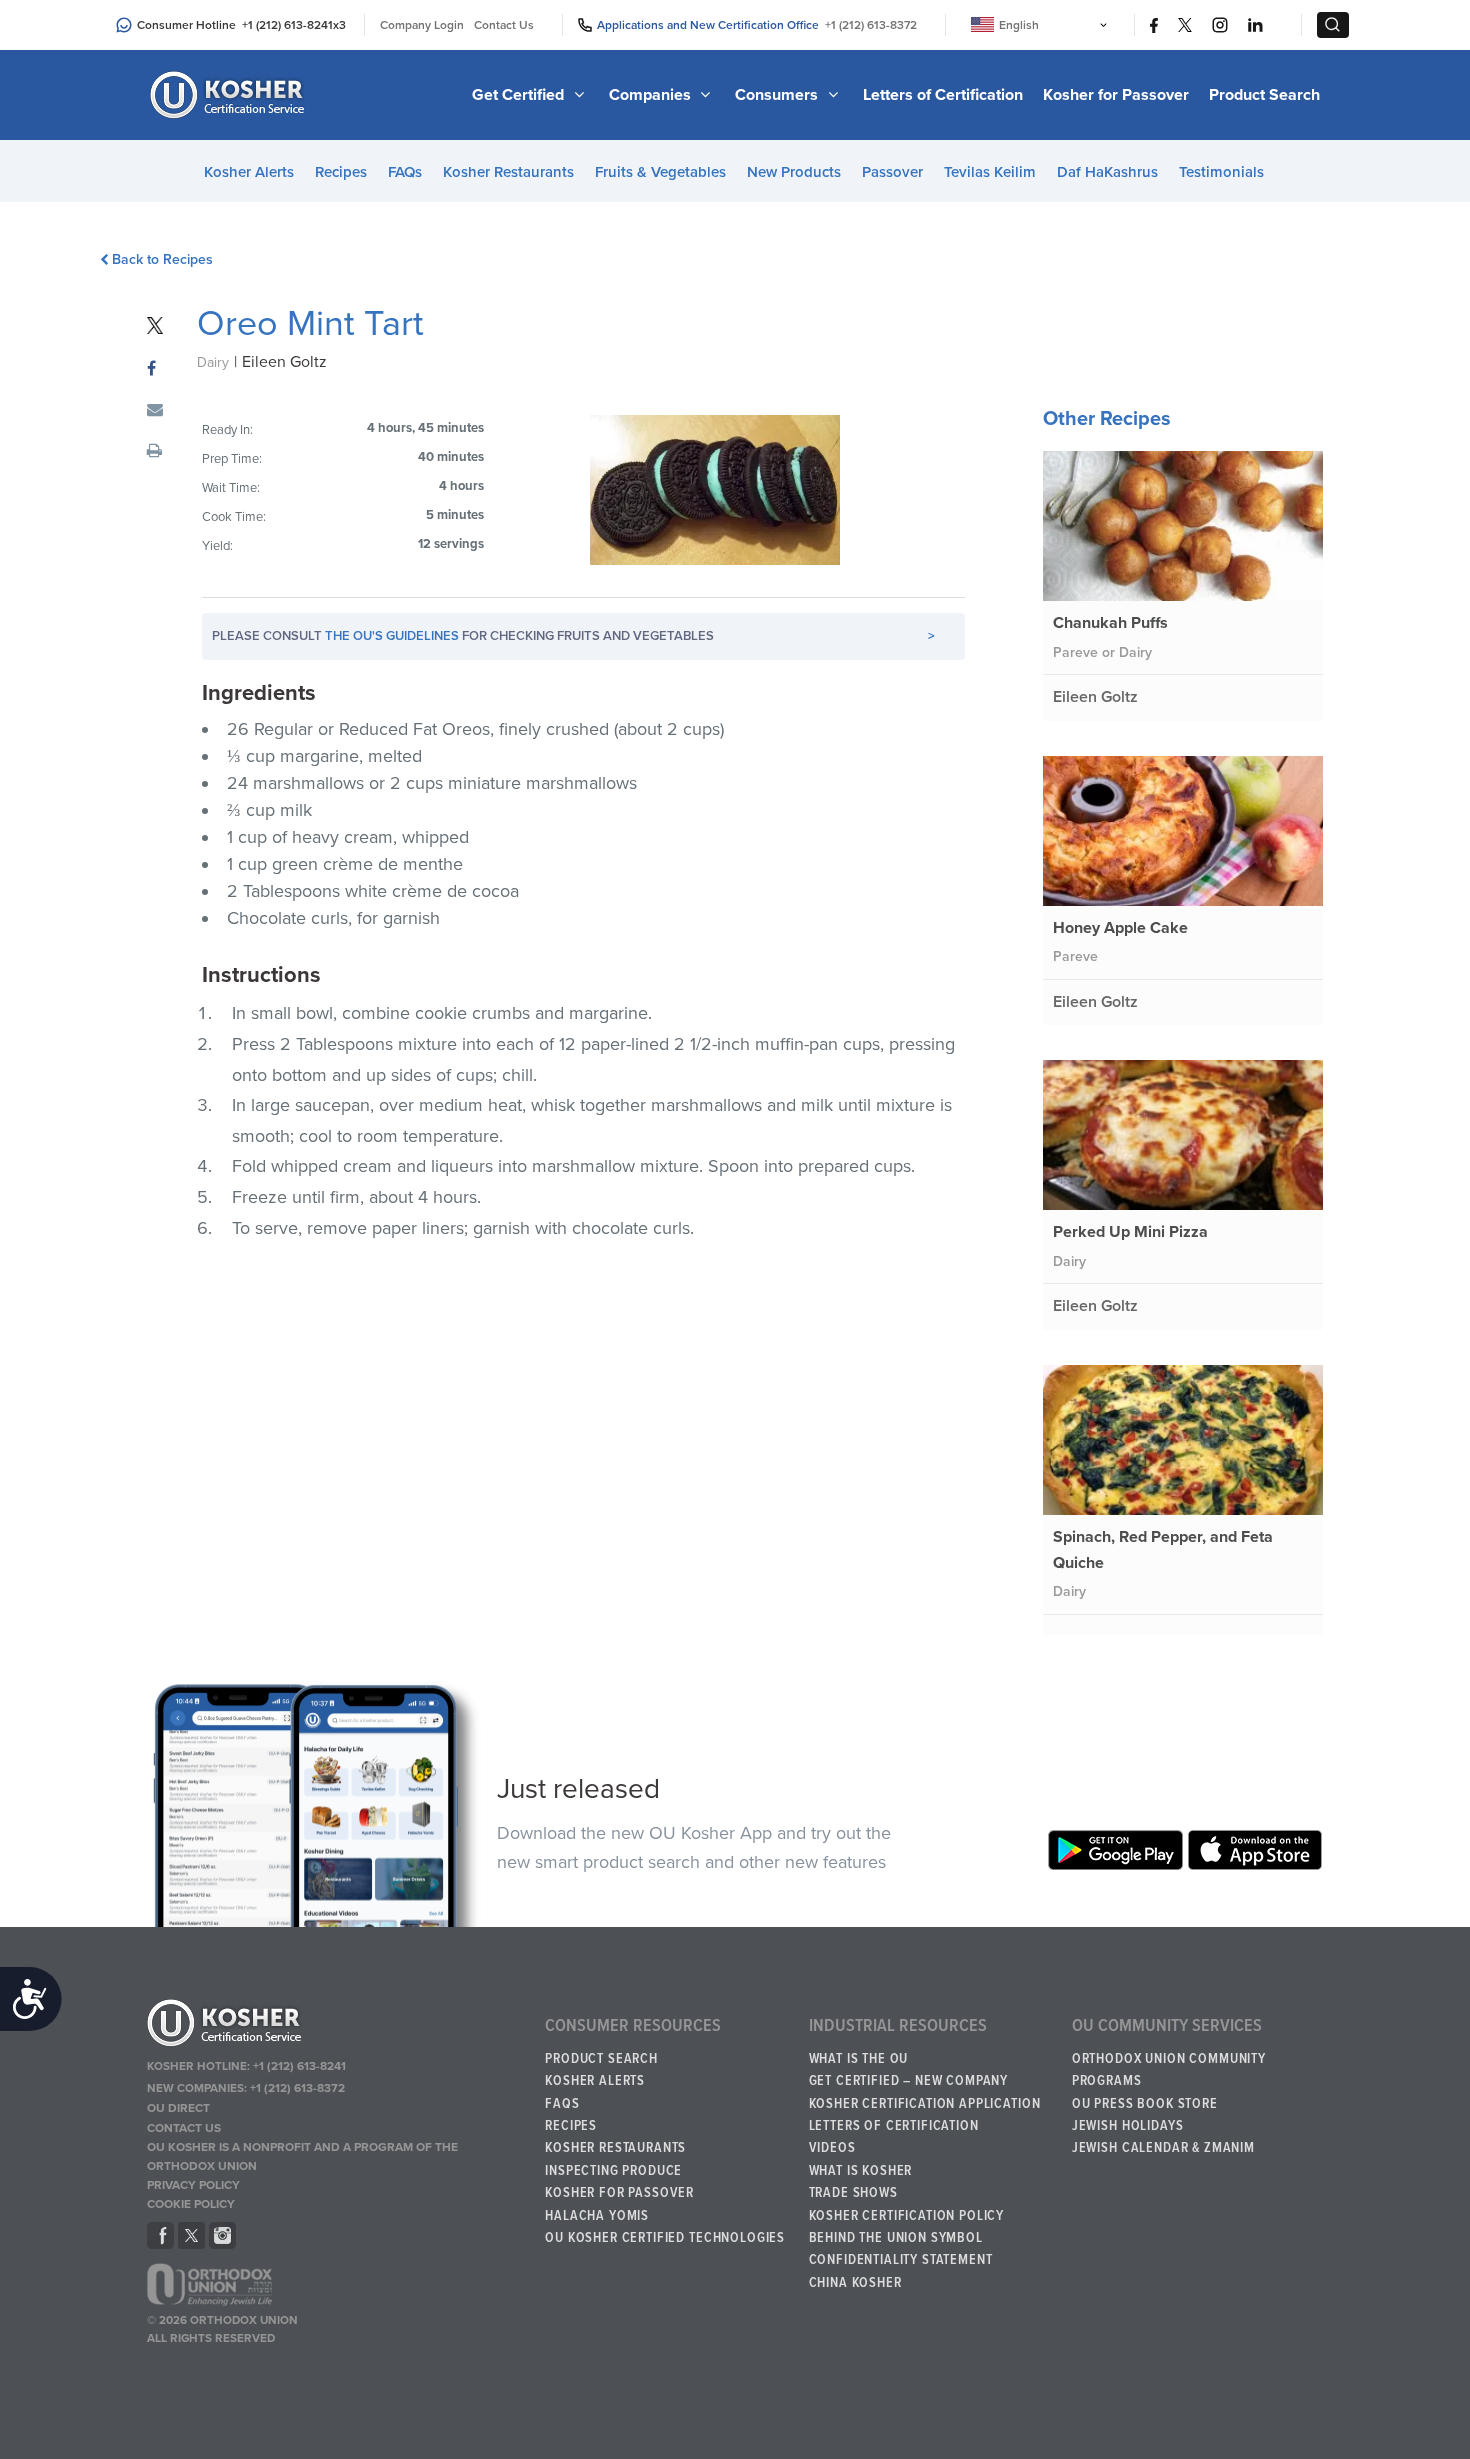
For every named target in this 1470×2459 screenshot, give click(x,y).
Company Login (422, 25)
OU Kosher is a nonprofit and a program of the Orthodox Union (302, 2156)
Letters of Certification (943, 95)
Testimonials (1221, 172)
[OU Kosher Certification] (230, 95)
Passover (892, 172)
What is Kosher (861, 2171)
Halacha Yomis (597, 2216)
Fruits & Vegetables (660, 172)
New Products (794, 172)
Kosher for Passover (1116, 95)
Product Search (1264, 95)
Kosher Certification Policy (907, 2216)
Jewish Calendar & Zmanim (1163, 2148)
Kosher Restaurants (508, 172)
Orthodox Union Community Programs (1169, 2070)
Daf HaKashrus (1107, 172)
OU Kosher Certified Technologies (665, 2238)
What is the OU (859, 2059)
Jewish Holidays (1128, 2126)
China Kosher (855, 2283)
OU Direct (178, 2108)
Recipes (341, 172)
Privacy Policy (193, 2185)
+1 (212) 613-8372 (871, 25)
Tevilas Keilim (990, 172)
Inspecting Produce (613, 2171)
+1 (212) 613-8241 (287, 25)
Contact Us (504, 25)
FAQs (405, 172)
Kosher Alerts (249, 172)
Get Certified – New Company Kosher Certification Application (925, 2092)
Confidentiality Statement (901, 2260)
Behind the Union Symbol (896, 2238)
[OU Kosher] (336, 2026)
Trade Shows (853, 2193)
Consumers (778, 95)
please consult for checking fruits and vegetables (573, 636)
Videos (832, 2148)
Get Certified (520, 95)
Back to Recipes (162, 259)
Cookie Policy (191, 2204)
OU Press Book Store (1145, 2104)
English (1019, 25)
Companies (652, 95)
